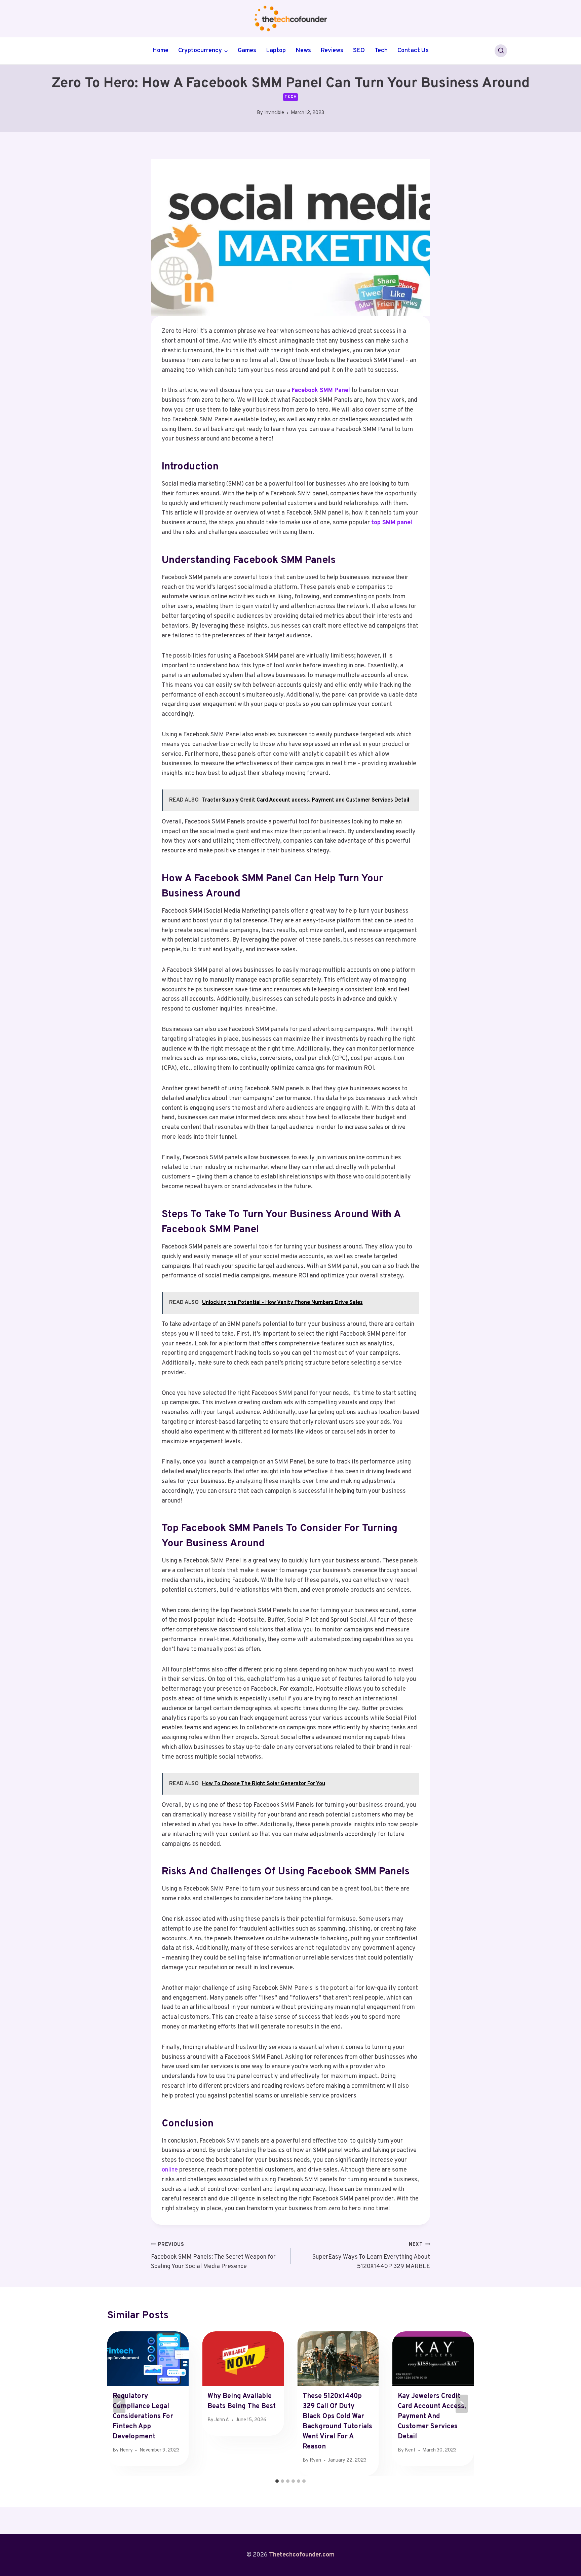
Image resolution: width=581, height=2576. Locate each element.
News (303, 51)
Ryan (315, 2460)
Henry (126, 2450)
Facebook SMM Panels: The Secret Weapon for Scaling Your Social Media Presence (213, 2256)
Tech (381, 51)
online (170, 2170)
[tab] (277, 2481)
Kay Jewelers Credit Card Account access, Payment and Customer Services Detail (432, 2416)
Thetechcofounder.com (302, 2555)
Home (160, 51)
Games (247, 51)
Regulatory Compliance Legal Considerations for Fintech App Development (143, 2416)
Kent (410, 2450)
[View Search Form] (501, 51)
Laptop (276, 51)
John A (222, 2420)
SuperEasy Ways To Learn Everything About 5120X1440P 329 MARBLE (371, 2256)
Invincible (274, 113)
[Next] (462, 2404)
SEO (359, 51)
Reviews (332, 51)
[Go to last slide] (119, 2404)
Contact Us (413, 51)
